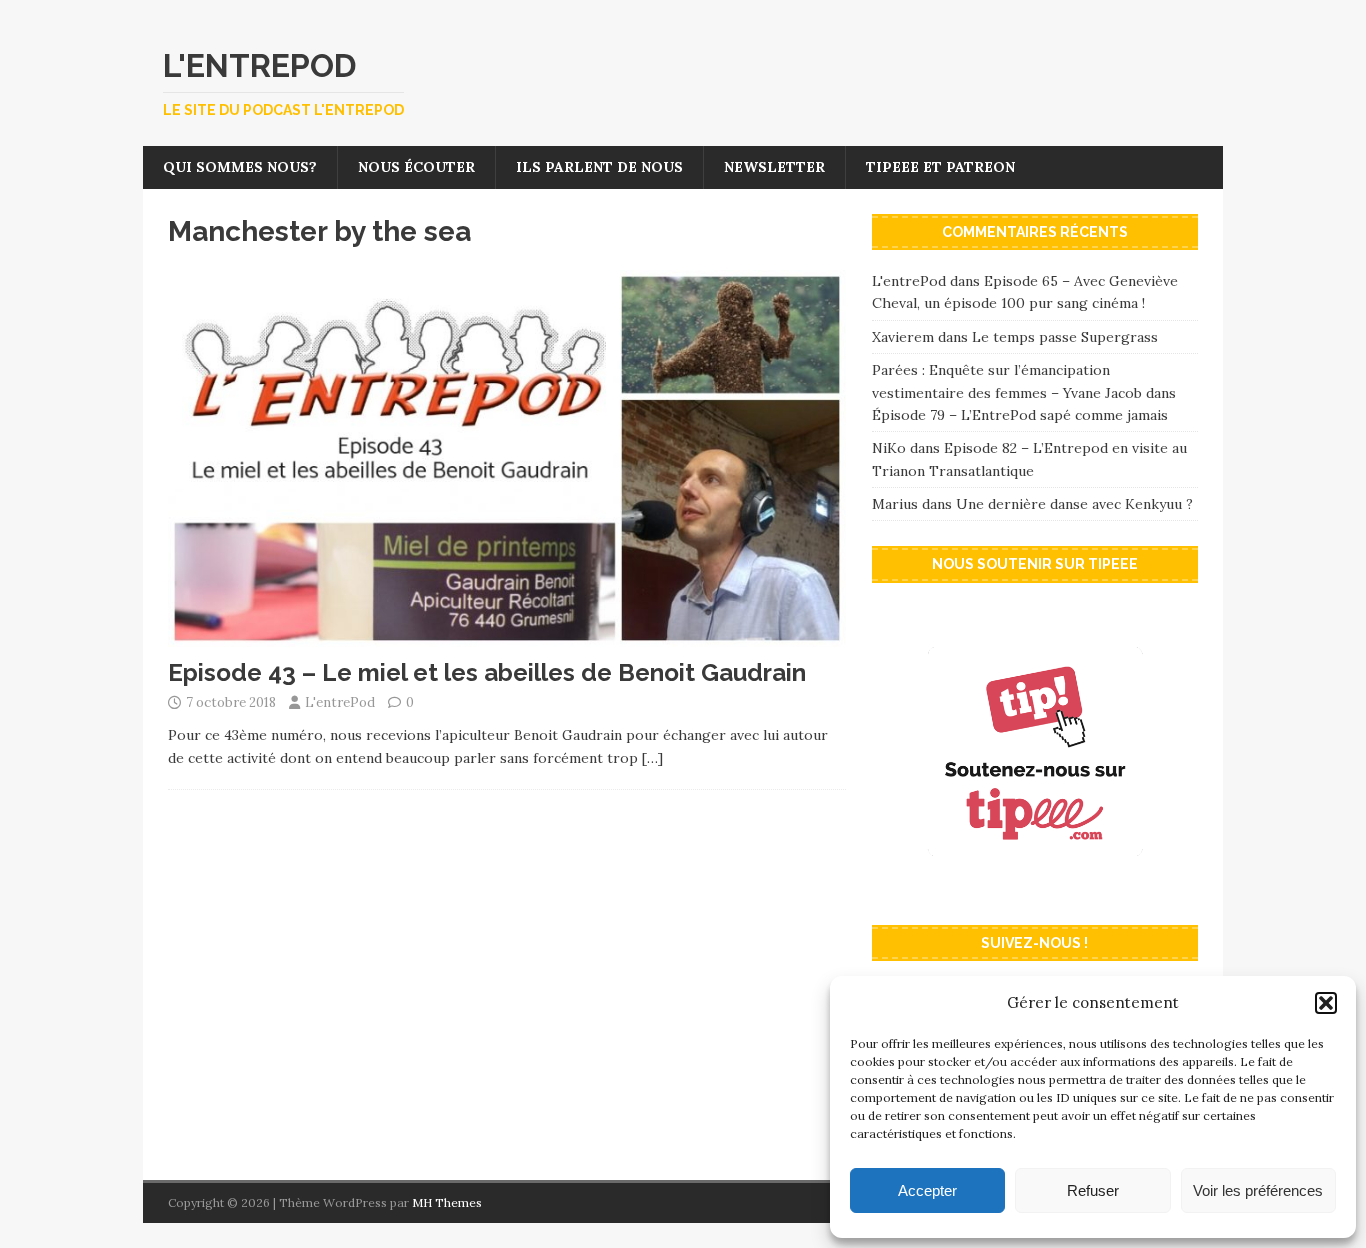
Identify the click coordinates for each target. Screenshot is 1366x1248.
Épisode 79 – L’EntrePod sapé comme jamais (1020, 415)
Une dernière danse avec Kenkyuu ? (1074, 504)
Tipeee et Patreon (940, 167)
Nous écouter (416, 167)
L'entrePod (340, 702)
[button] (1326, 1003)
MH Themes (447, 1202)
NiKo (889, 448)
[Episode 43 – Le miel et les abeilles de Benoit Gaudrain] (507, 636)
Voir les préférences (1258, 1190)
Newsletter (774, 167)
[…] (652, 758)
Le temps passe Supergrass (1065, 337)
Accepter (927, 1190)
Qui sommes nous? (240, 167)
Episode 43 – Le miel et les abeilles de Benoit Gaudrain (487, 672)
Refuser (1093, 1190)
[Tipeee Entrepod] (1035, 889)
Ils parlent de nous (599, 167)
